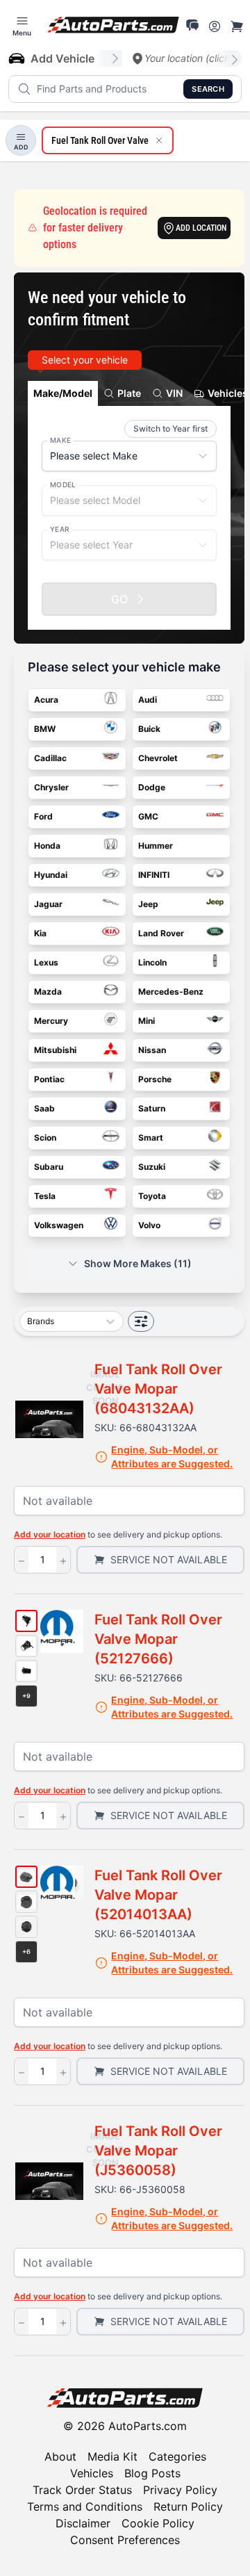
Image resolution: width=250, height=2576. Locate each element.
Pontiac (49, 1079)
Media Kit (112, 2456)
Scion (45, 1138)
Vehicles (92, 2473)
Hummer (156, 846)
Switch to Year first (170, 429)
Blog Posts (152, 2473)
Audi (148, 700)
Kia (40, 933)
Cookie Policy (158, 2523)
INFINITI (154, 875)
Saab (44, 1108)
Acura (46, 700)
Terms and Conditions (85, 2506)
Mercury (51, 1021)
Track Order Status (82, 2490)
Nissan (152, 1050)
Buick (149, 729)
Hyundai (51, 875)
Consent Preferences (125, 2540)
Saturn (152, 1108)
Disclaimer (83, 2523)
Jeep (148, 904)
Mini (147, 1021)
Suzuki (152, 1167)
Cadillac (50, 758)
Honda (47, 846)
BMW (45, 729)
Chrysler (51, 787)
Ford (43, 816)
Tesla (45, 1196)
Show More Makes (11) (138, 1263)
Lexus (46, 962)
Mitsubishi (55, 1050)
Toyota (152, 1196)
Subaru (49, 1167)
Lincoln (152, 962)
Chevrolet (158, 758)
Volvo (149, 1225)
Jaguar (48, 904)
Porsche (155, 1079)
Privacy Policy (180, 2490)
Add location (201, 228)
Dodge (152, 787)
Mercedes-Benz (171, 992)
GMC (148, 816)
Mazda (48, 992)
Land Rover (161, 933)
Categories (177, 2456)
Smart (151, 1138)
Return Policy (188, 2506)
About (60, 2456)
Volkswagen (59, 1225)
